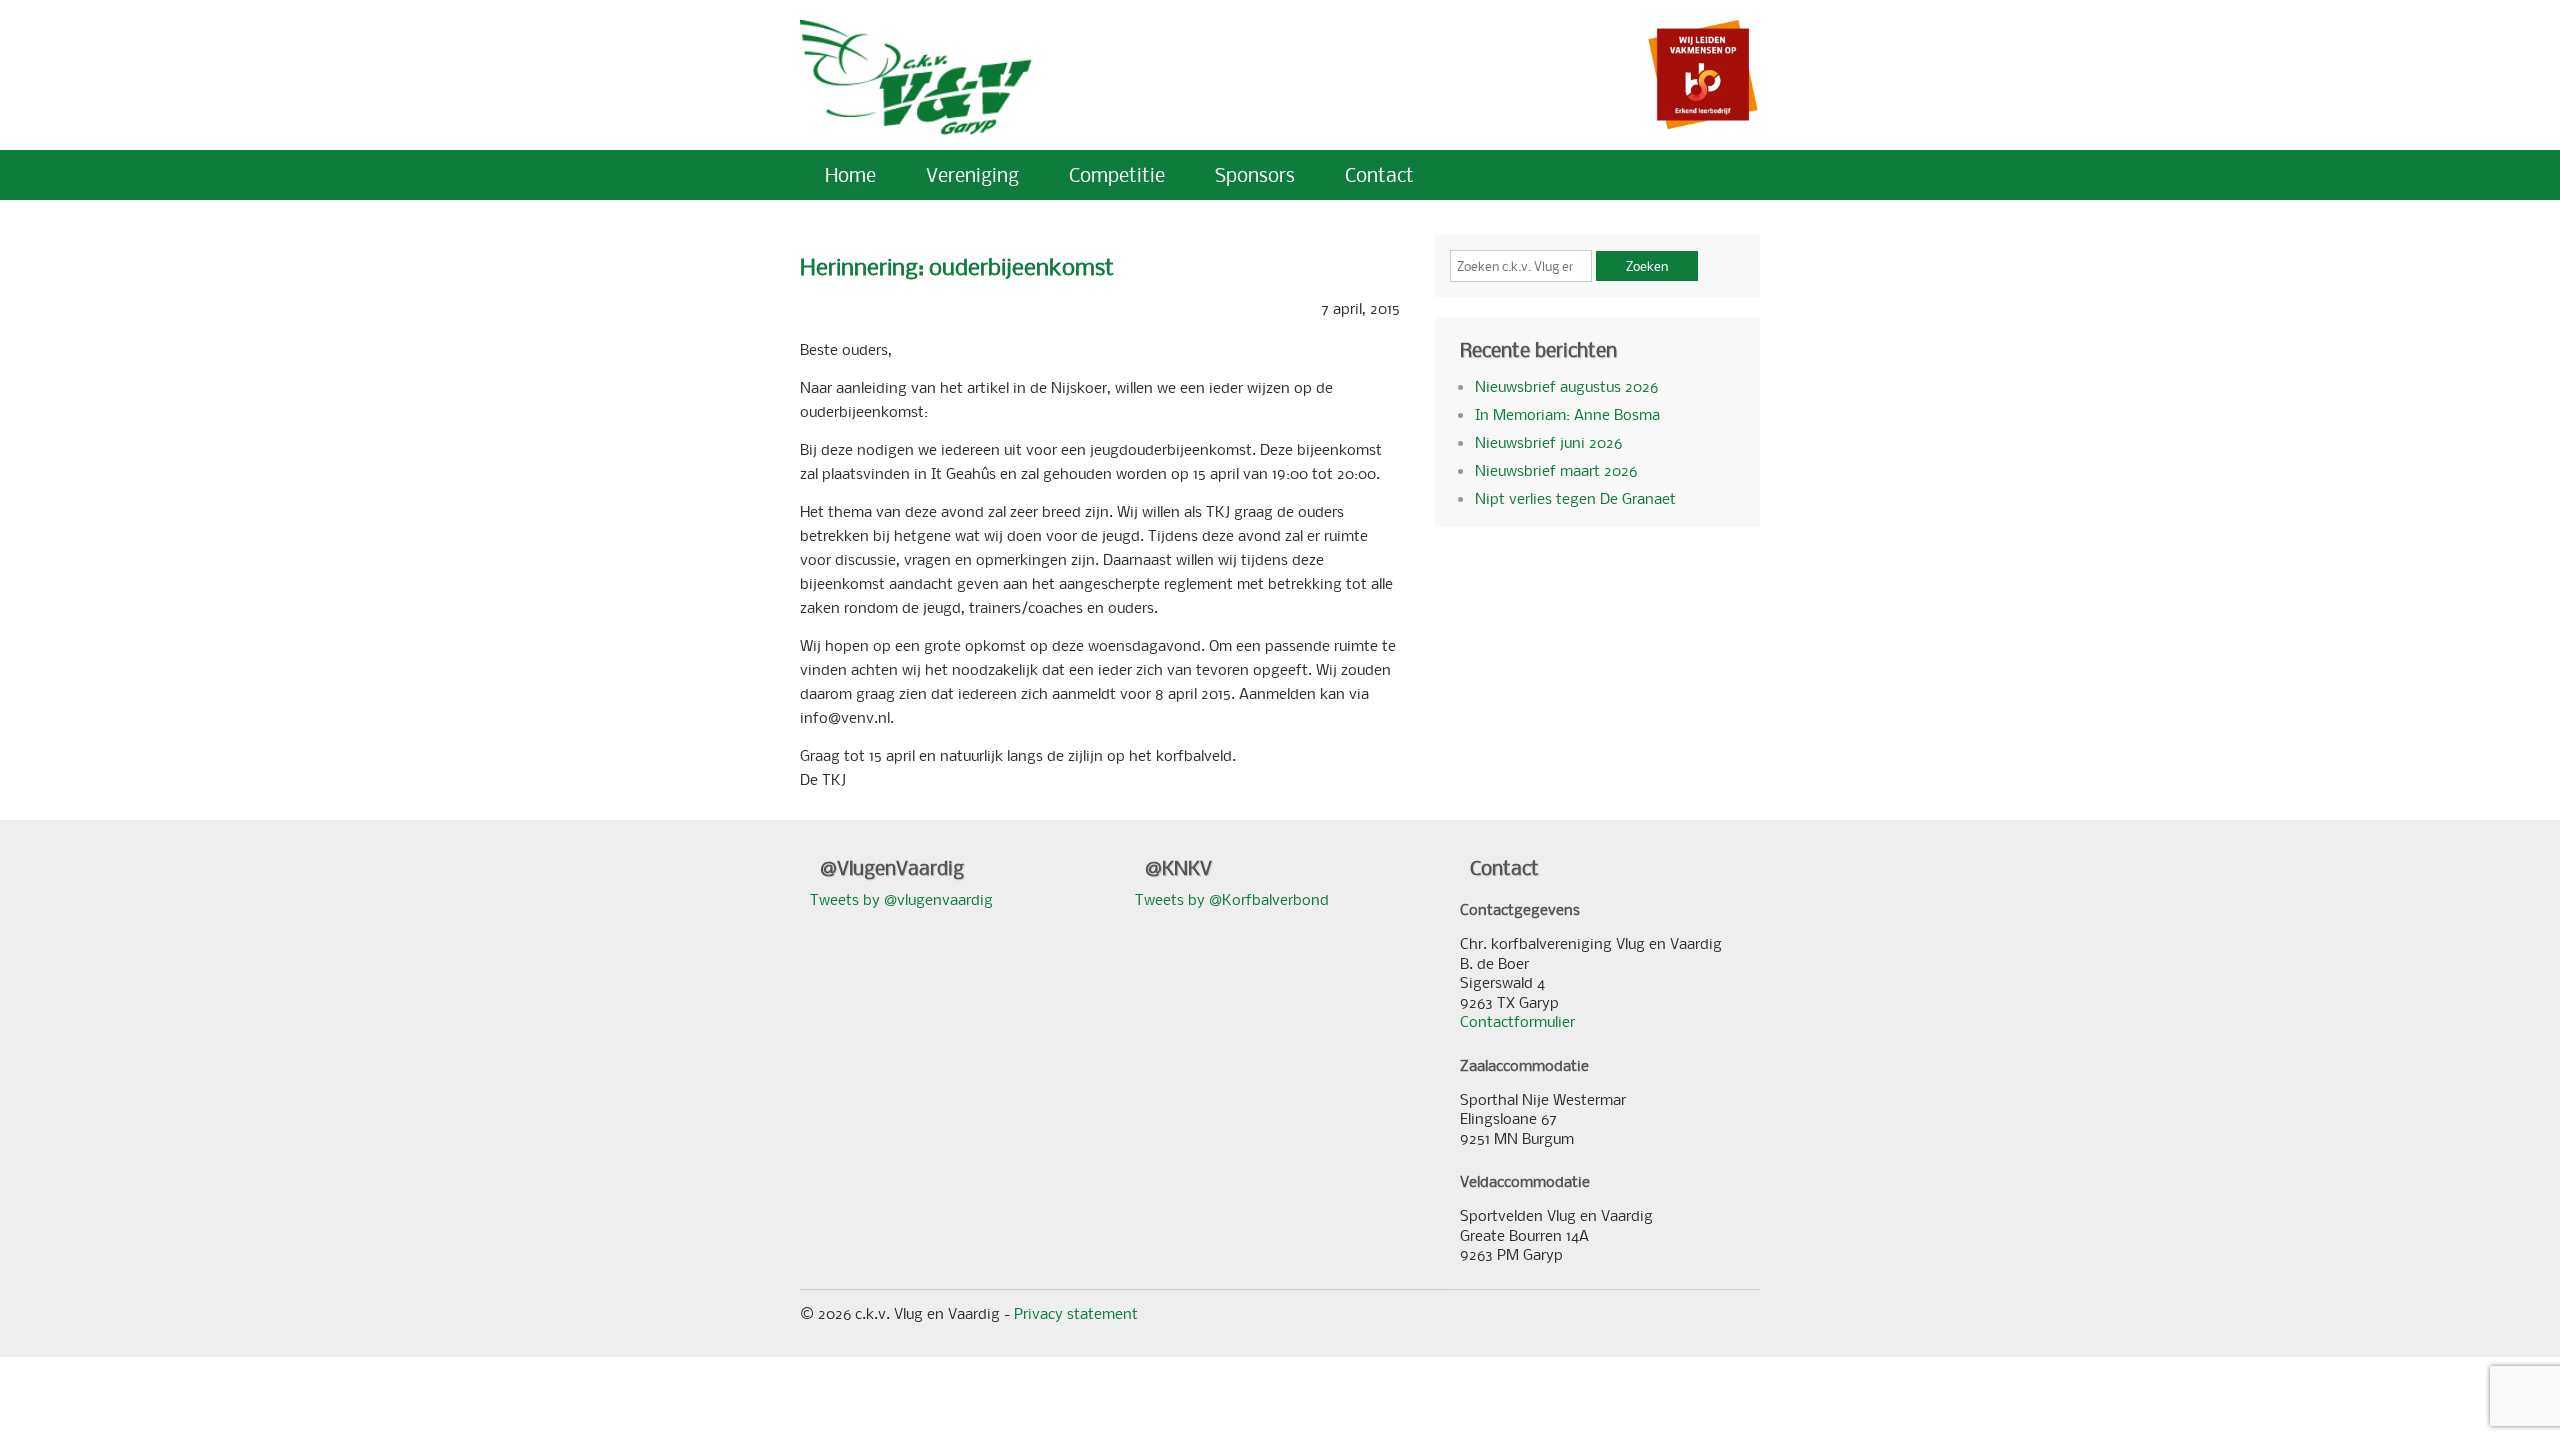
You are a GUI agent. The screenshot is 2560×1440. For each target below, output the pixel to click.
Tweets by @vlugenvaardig (901, 899)
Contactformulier (1517, 1021)
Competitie (1117, 174)
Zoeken (1647, 266)
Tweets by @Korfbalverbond (1232, 899)
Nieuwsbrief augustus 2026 (1566, 386)
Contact (1379, 174)
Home (850, 174)
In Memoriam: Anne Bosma (1567, 414)
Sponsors (1255, 174)
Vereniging (972, 174)
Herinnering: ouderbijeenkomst (957, 266)
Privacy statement (1076, 1313)
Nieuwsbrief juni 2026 (1548, 442)
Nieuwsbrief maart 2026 (1556, 470)
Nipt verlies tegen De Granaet (1575, 498)
